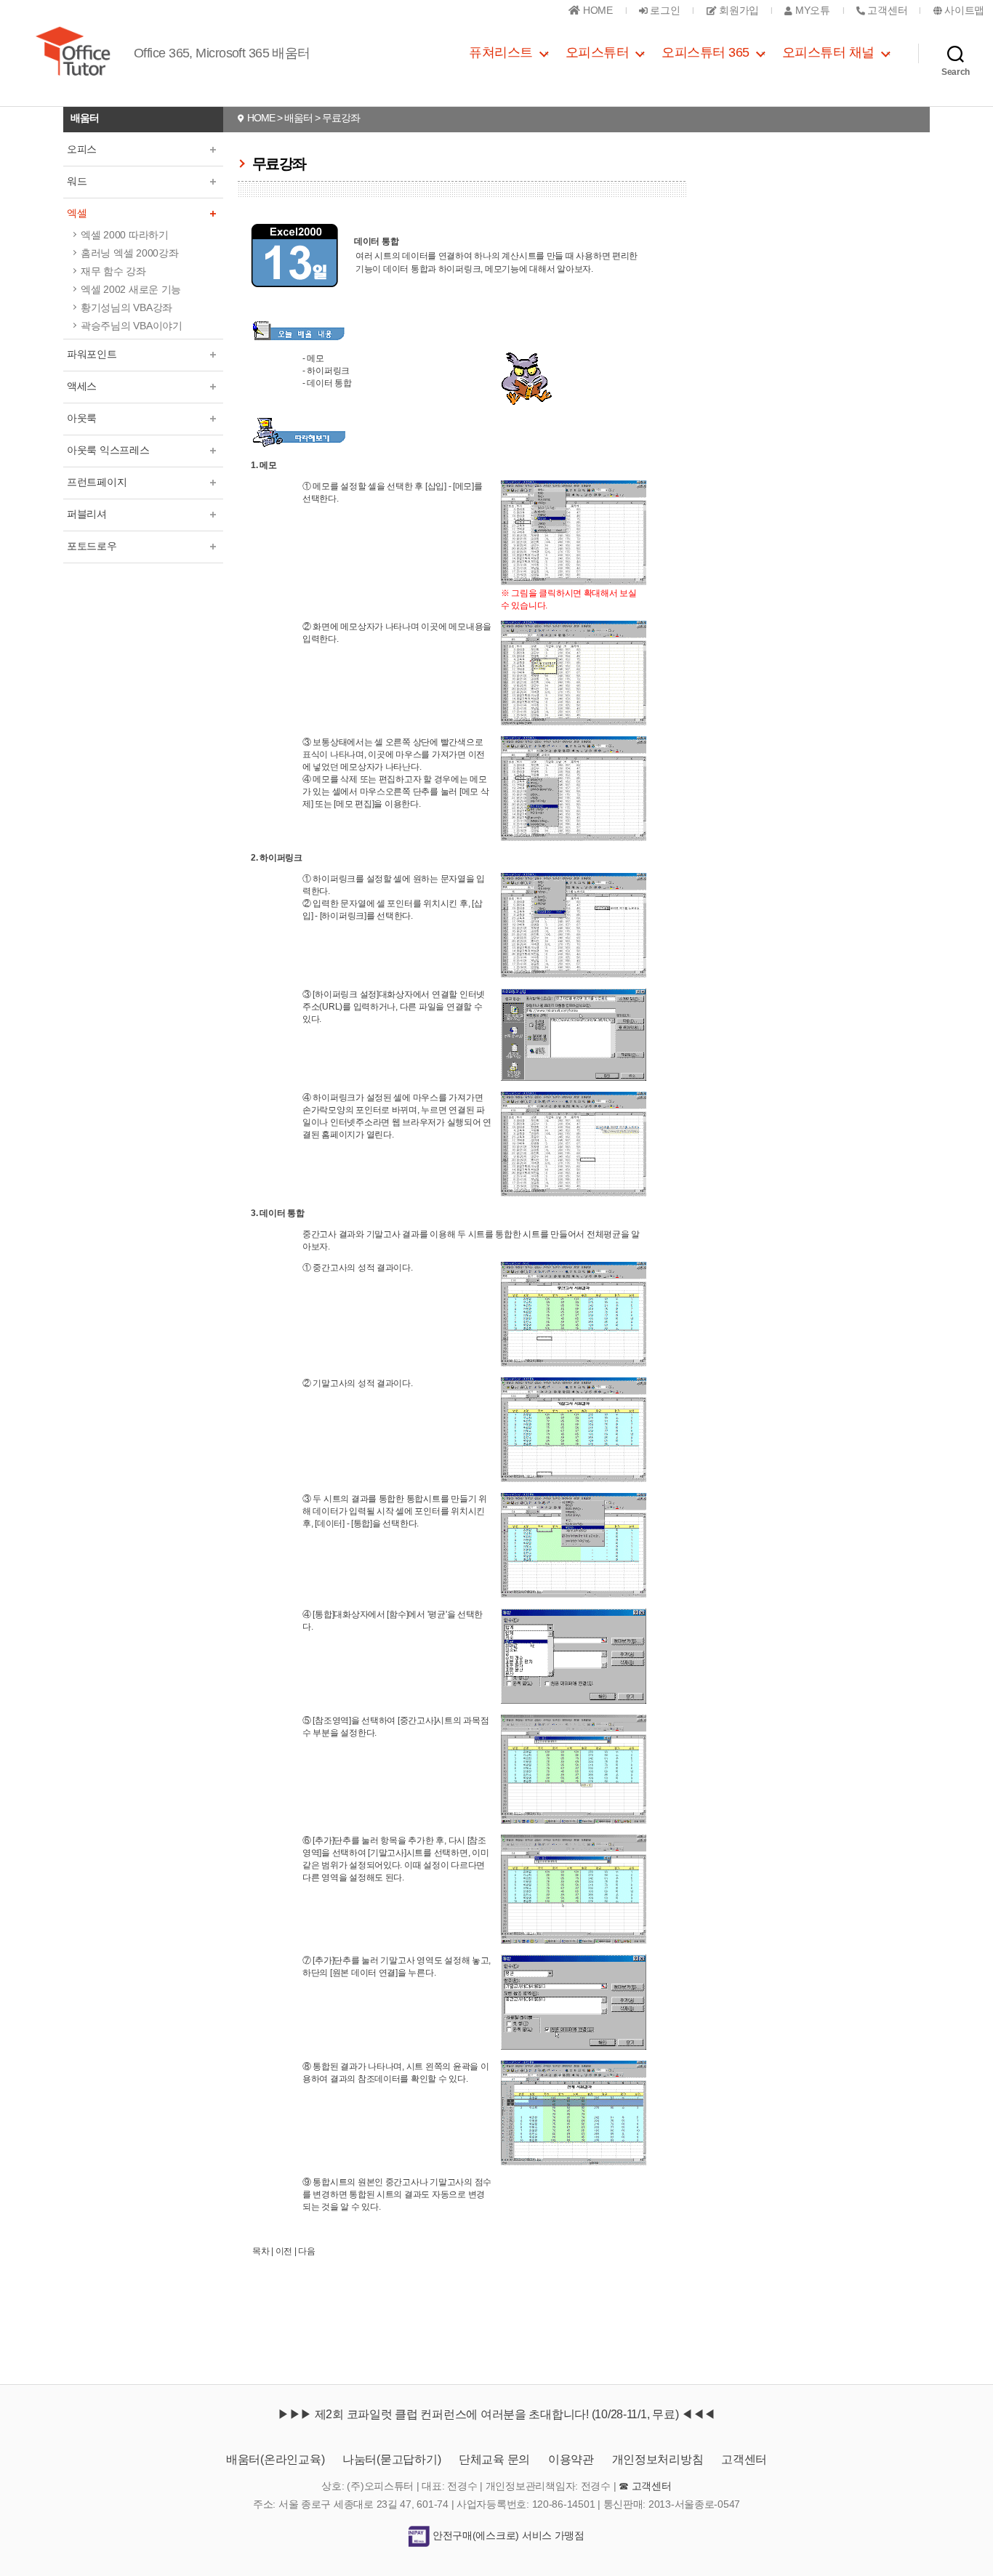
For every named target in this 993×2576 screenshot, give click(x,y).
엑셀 (77, 213)
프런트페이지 (97, 482)
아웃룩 (82, 418)
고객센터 (744, 2459)
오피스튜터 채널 (828, 52)
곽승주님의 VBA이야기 (132, 326)
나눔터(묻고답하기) (391, 2459)
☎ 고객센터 (645, 2486)
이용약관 (571, 2459)
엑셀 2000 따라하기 (125, 235)
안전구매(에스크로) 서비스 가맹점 (507, 2535)
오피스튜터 (598, 52)
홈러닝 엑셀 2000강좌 (130, 253)
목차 (261, 2251)
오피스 (82, 149)
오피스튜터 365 (705, 52)
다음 (306, 2251)
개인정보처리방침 (658, 2459)
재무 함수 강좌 (113, 271)
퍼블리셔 (87, 514)
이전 (284, 2251)
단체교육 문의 (494, 2459)
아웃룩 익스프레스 (108, 450)
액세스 (82, 386)
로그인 (664, 10)
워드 (77, 181)
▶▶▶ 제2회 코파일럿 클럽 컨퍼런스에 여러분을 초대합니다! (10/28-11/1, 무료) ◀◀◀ (496, 2414)
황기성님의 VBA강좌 (126, 307)
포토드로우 (92, 546)
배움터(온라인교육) (275, 2459)
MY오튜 (811, 10)
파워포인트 (92, 354)
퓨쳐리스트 (501, 52)
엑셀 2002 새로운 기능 (131, 289)
